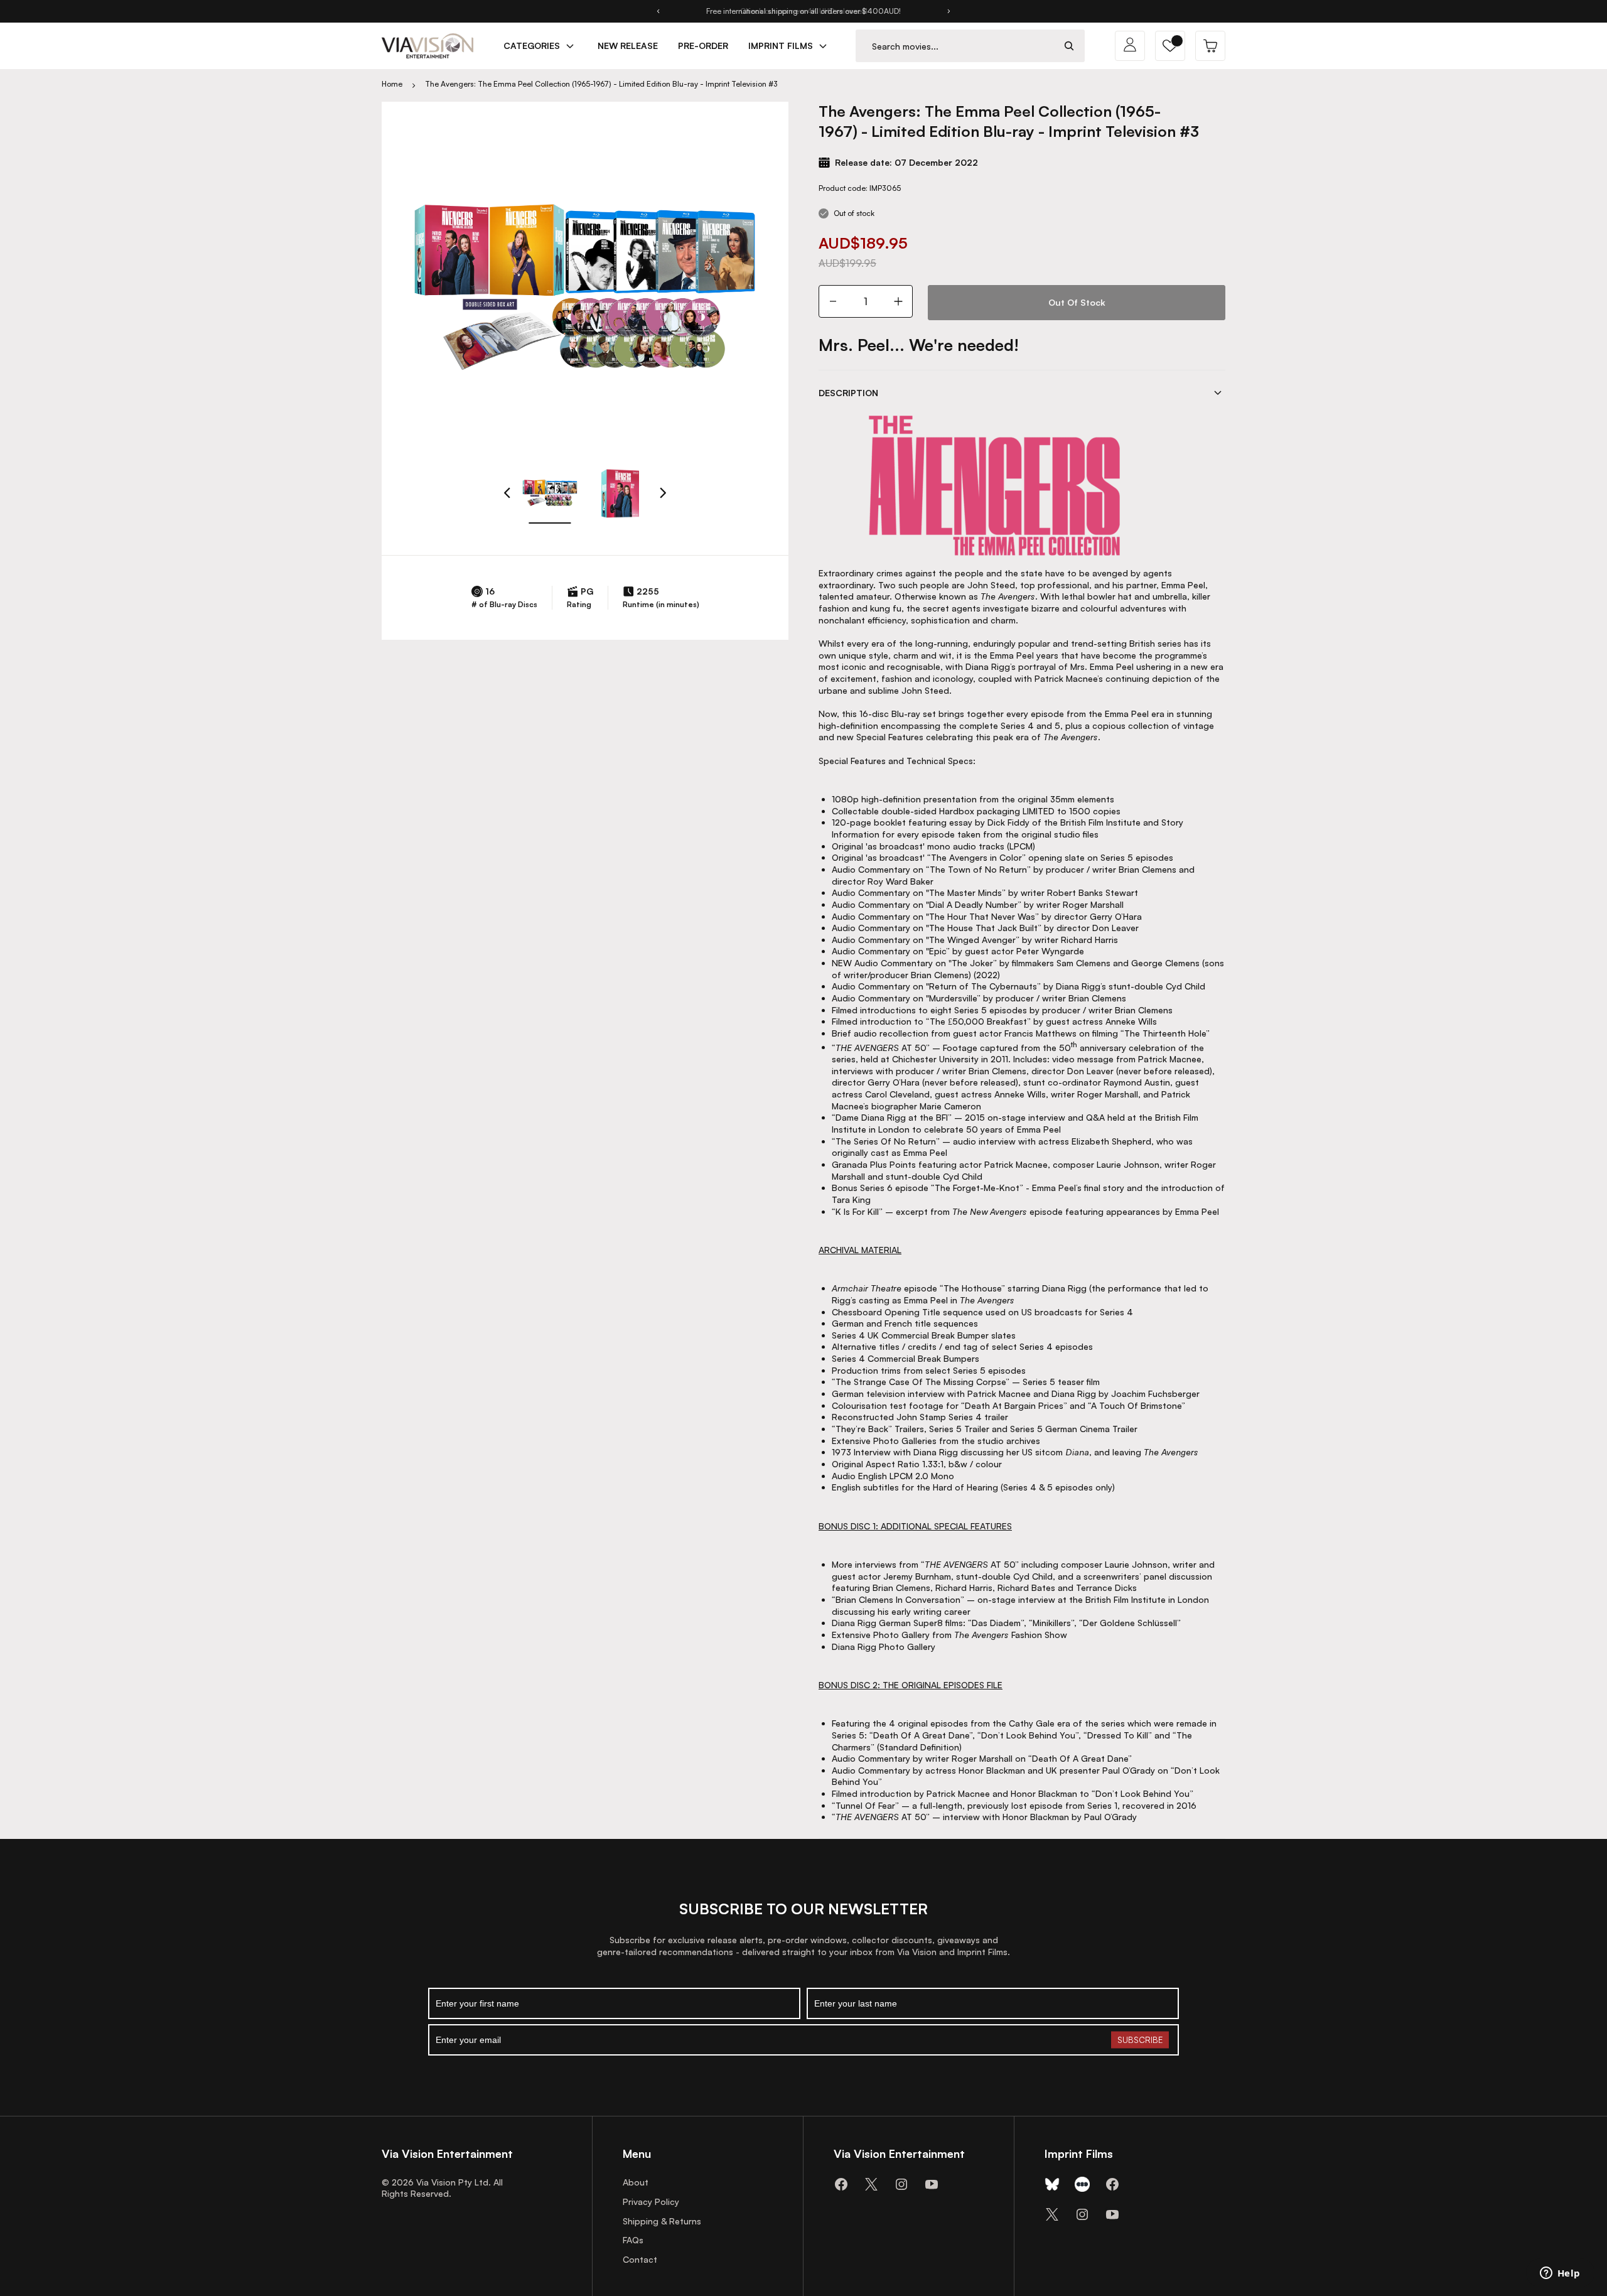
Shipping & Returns (662, 2221)
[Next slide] (949, 11)
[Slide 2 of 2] (620, 493)
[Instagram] (901, 2184)
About (636, 2182)
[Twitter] (871, 2184)
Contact (640, 2259)
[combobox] (955, 46)
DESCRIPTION (848, 393)
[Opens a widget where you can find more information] (1560, 2274)
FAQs (633, 2240)
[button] (1170, 46)
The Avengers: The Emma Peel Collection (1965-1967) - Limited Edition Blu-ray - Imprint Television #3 (601, 84)
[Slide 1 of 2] (550, 493)
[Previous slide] (658, 11)
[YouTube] (932, 2184)
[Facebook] (841, 2184)
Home (392, 84)
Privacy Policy (651, 2202)
